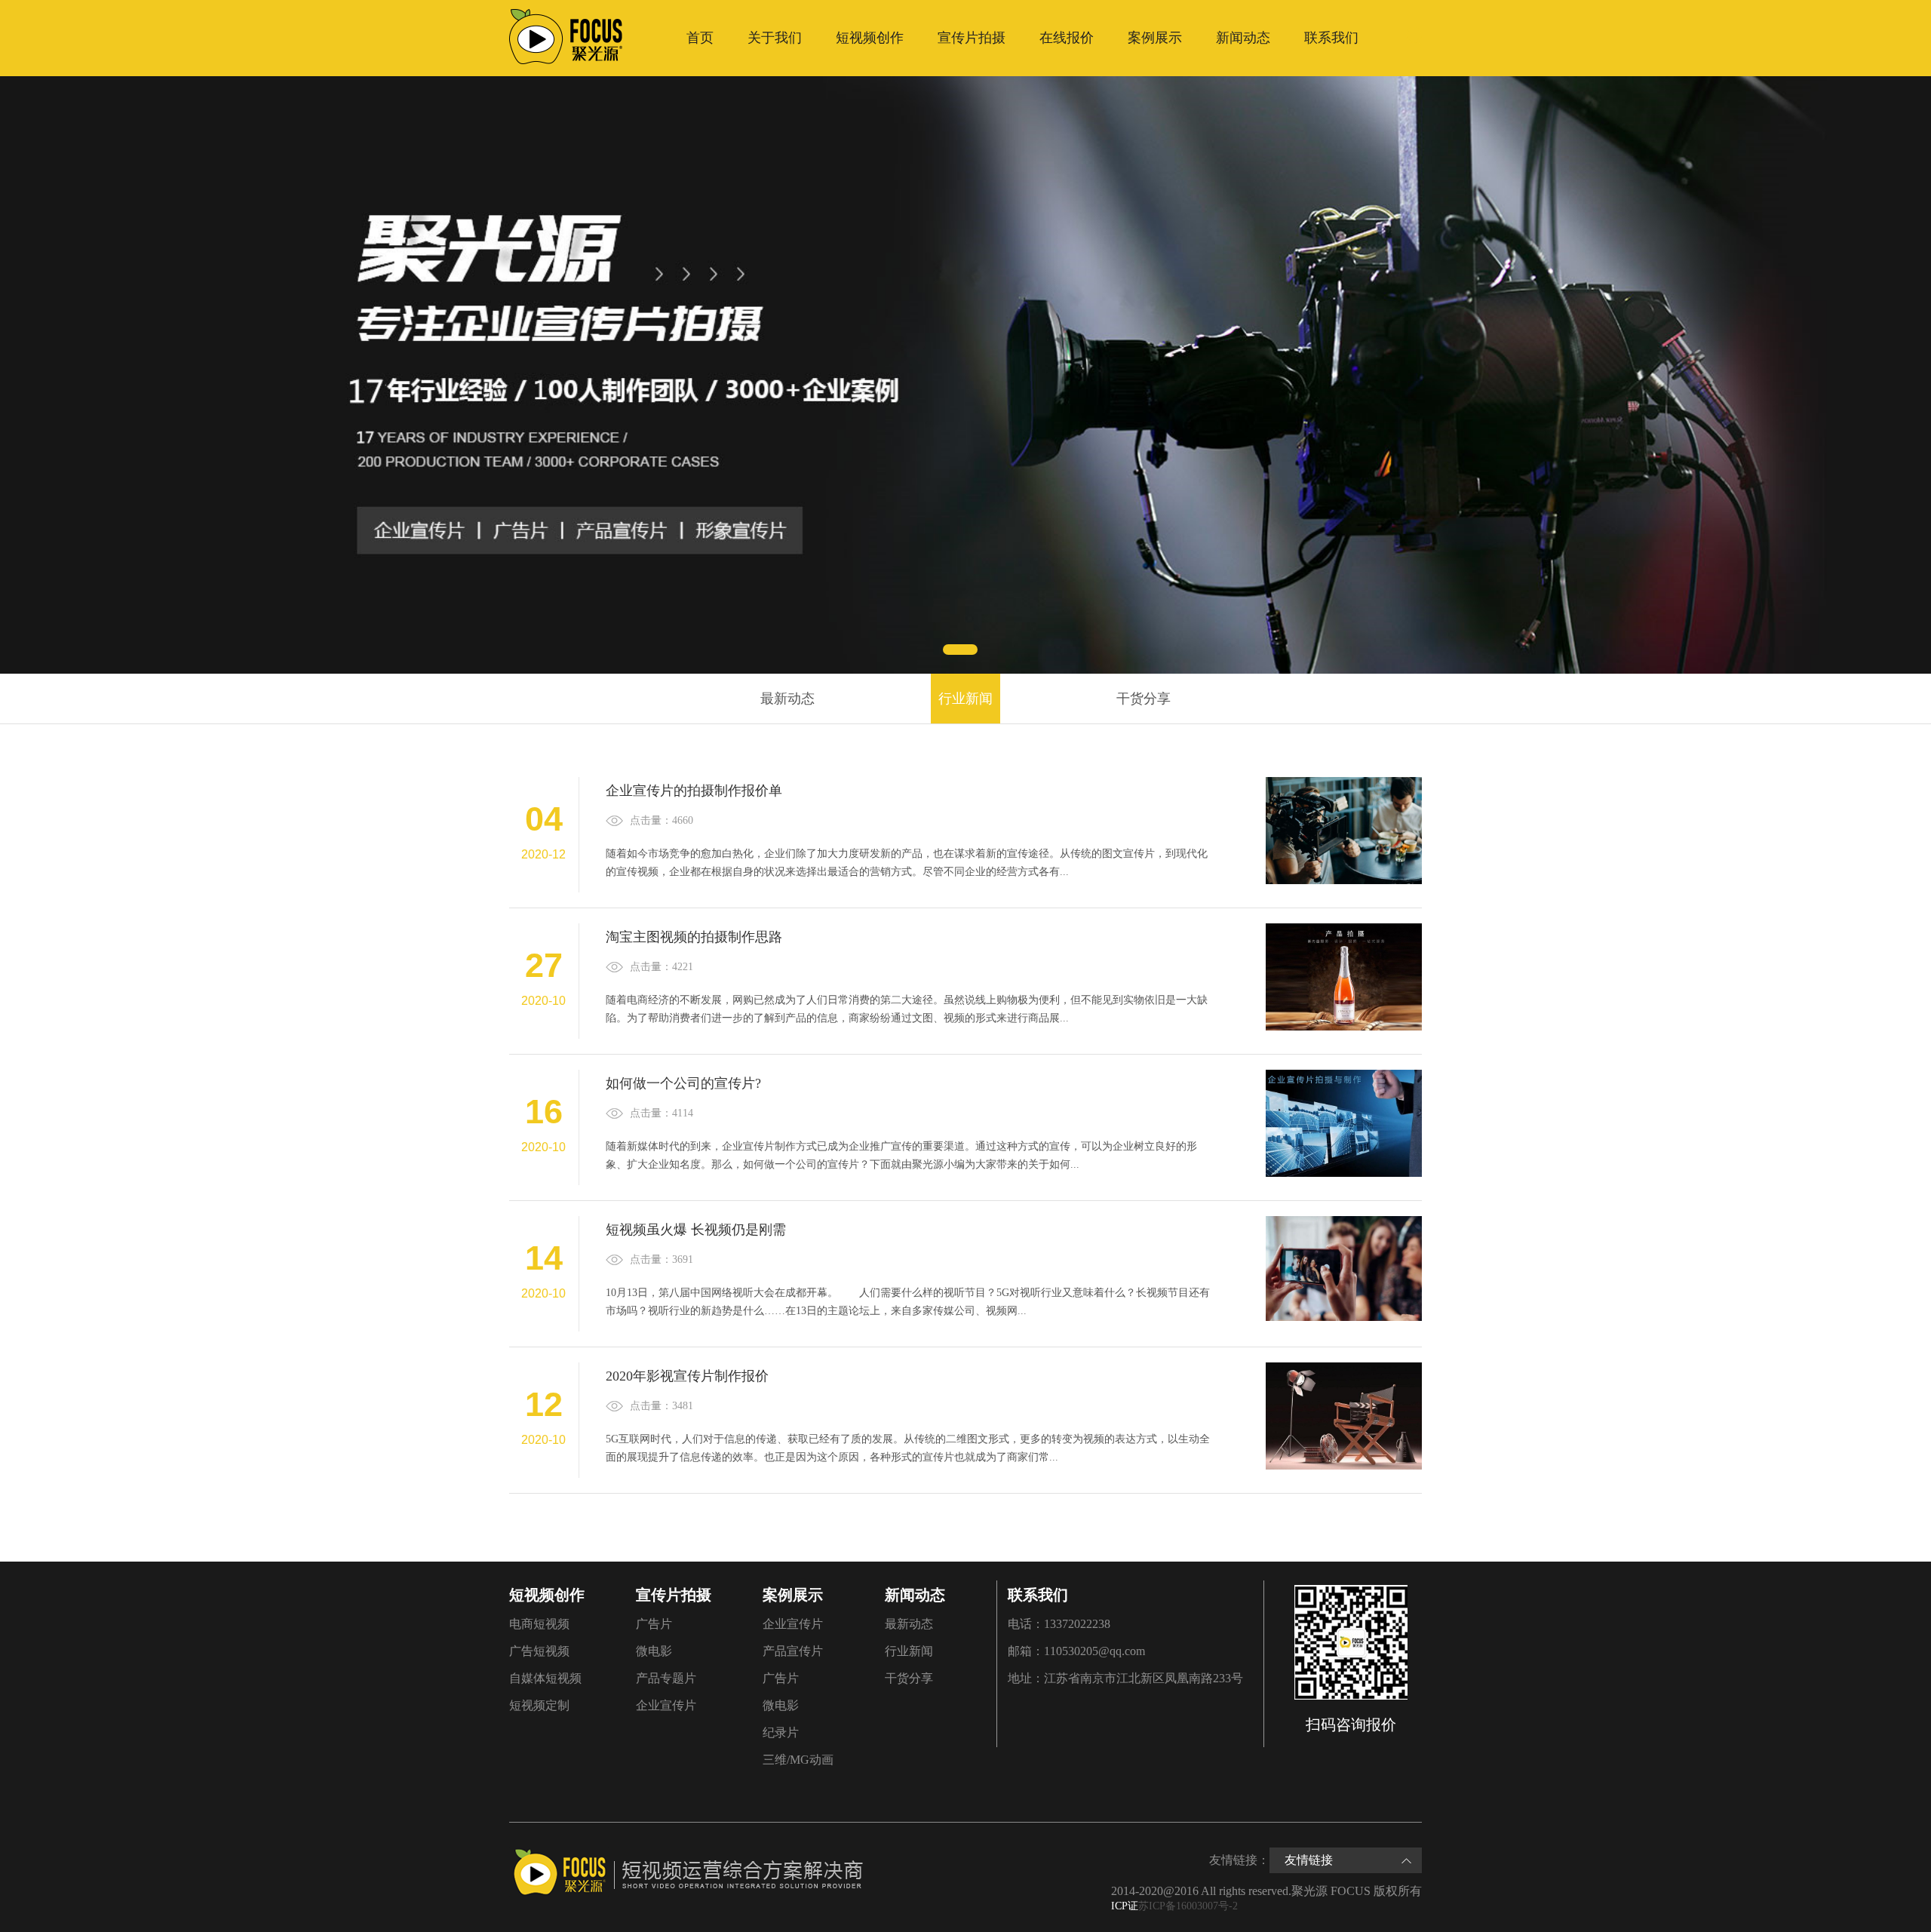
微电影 (654, 1651)
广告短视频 (539, 1651)
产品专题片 (666, 1678)
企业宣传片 (666, 1705)
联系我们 (1331, 38)
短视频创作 (870, 38)
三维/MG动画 (798, 1760)
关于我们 (775, 38)
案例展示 (1155, 38)
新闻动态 (1243, 38)
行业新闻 (965, 699)
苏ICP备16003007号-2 (1188, 1906)
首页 (700, 38)
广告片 (654, 1624)
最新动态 (787, 699)
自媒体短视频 (545, 1678)
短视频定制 (539, 1705)
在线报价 (1067, 38)
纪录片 (781, 1732)
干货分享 (1144, 699)
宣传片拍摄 (972, 38)
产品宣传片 (793, 1651)
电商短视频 (539, 1624)
